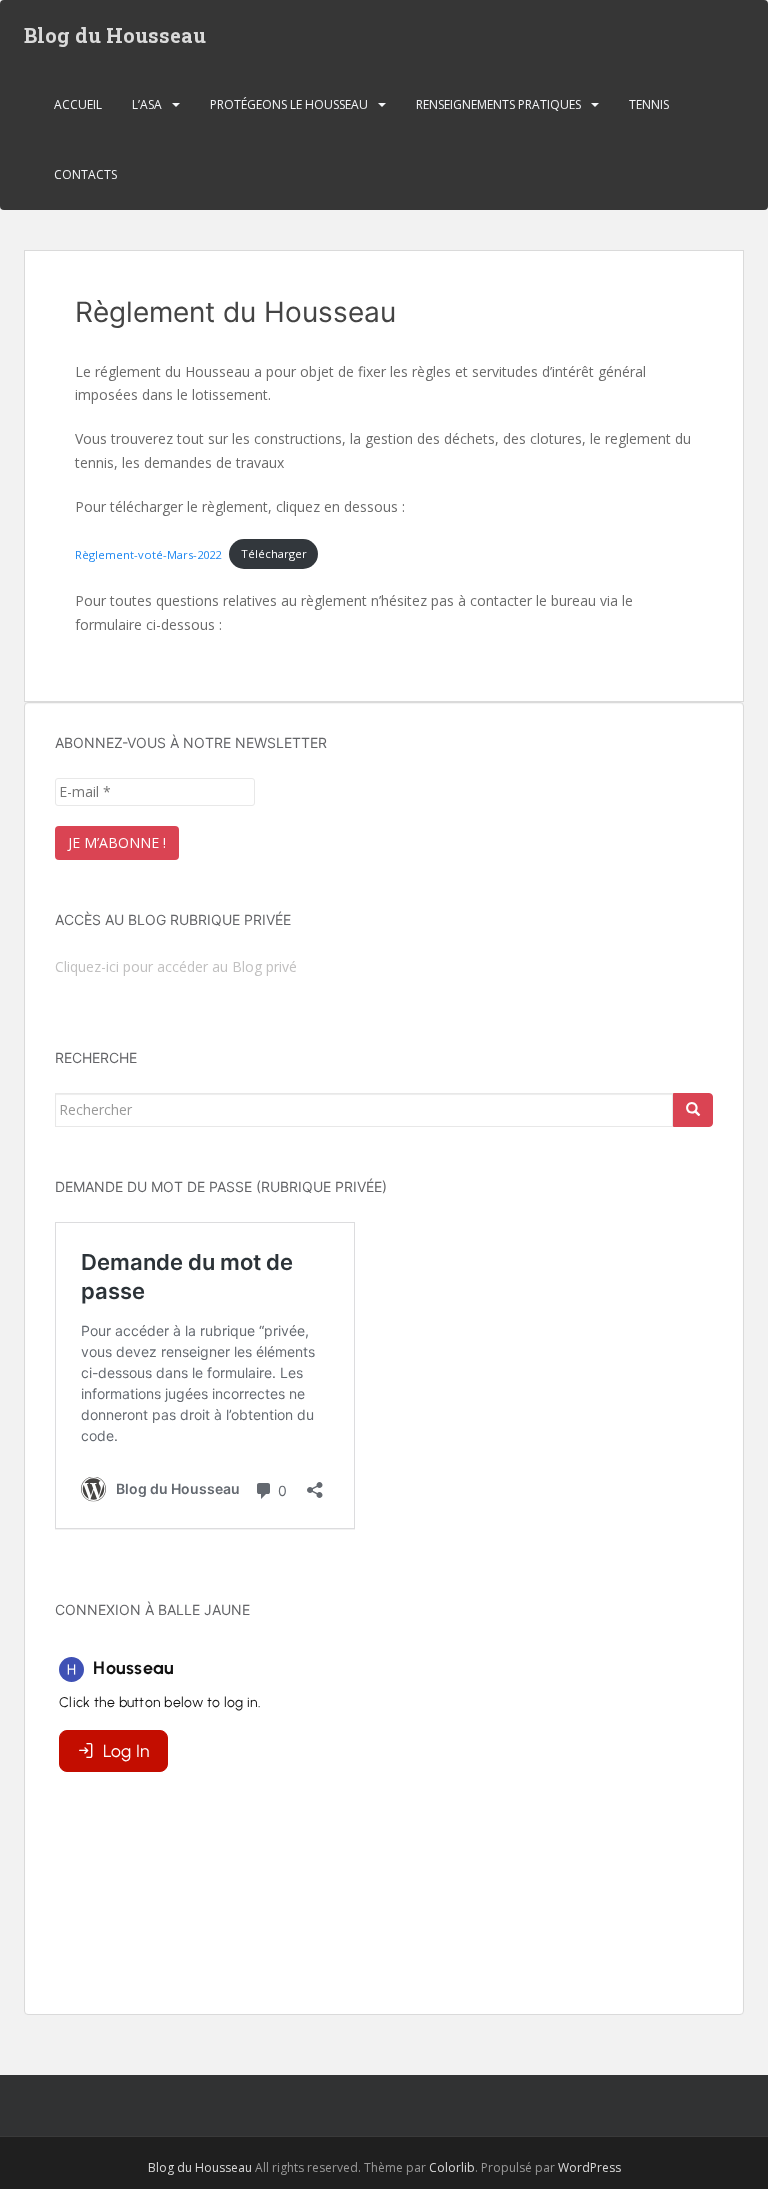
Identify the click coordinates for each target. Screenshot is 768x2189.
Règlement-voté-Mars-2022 (148, 553)
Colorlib (452, 2167)
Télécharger (274, 553)
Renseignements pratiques (498, 104)
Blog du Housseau (115, 35)
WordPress (589, 2167)
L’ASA (147, 104)
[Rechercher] (693, 1110)
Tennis (649, 104)
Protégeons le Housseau (289, 104)
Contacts (85, 174)
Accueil (78, 104)
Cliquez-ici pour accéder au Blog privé (176, 966)
